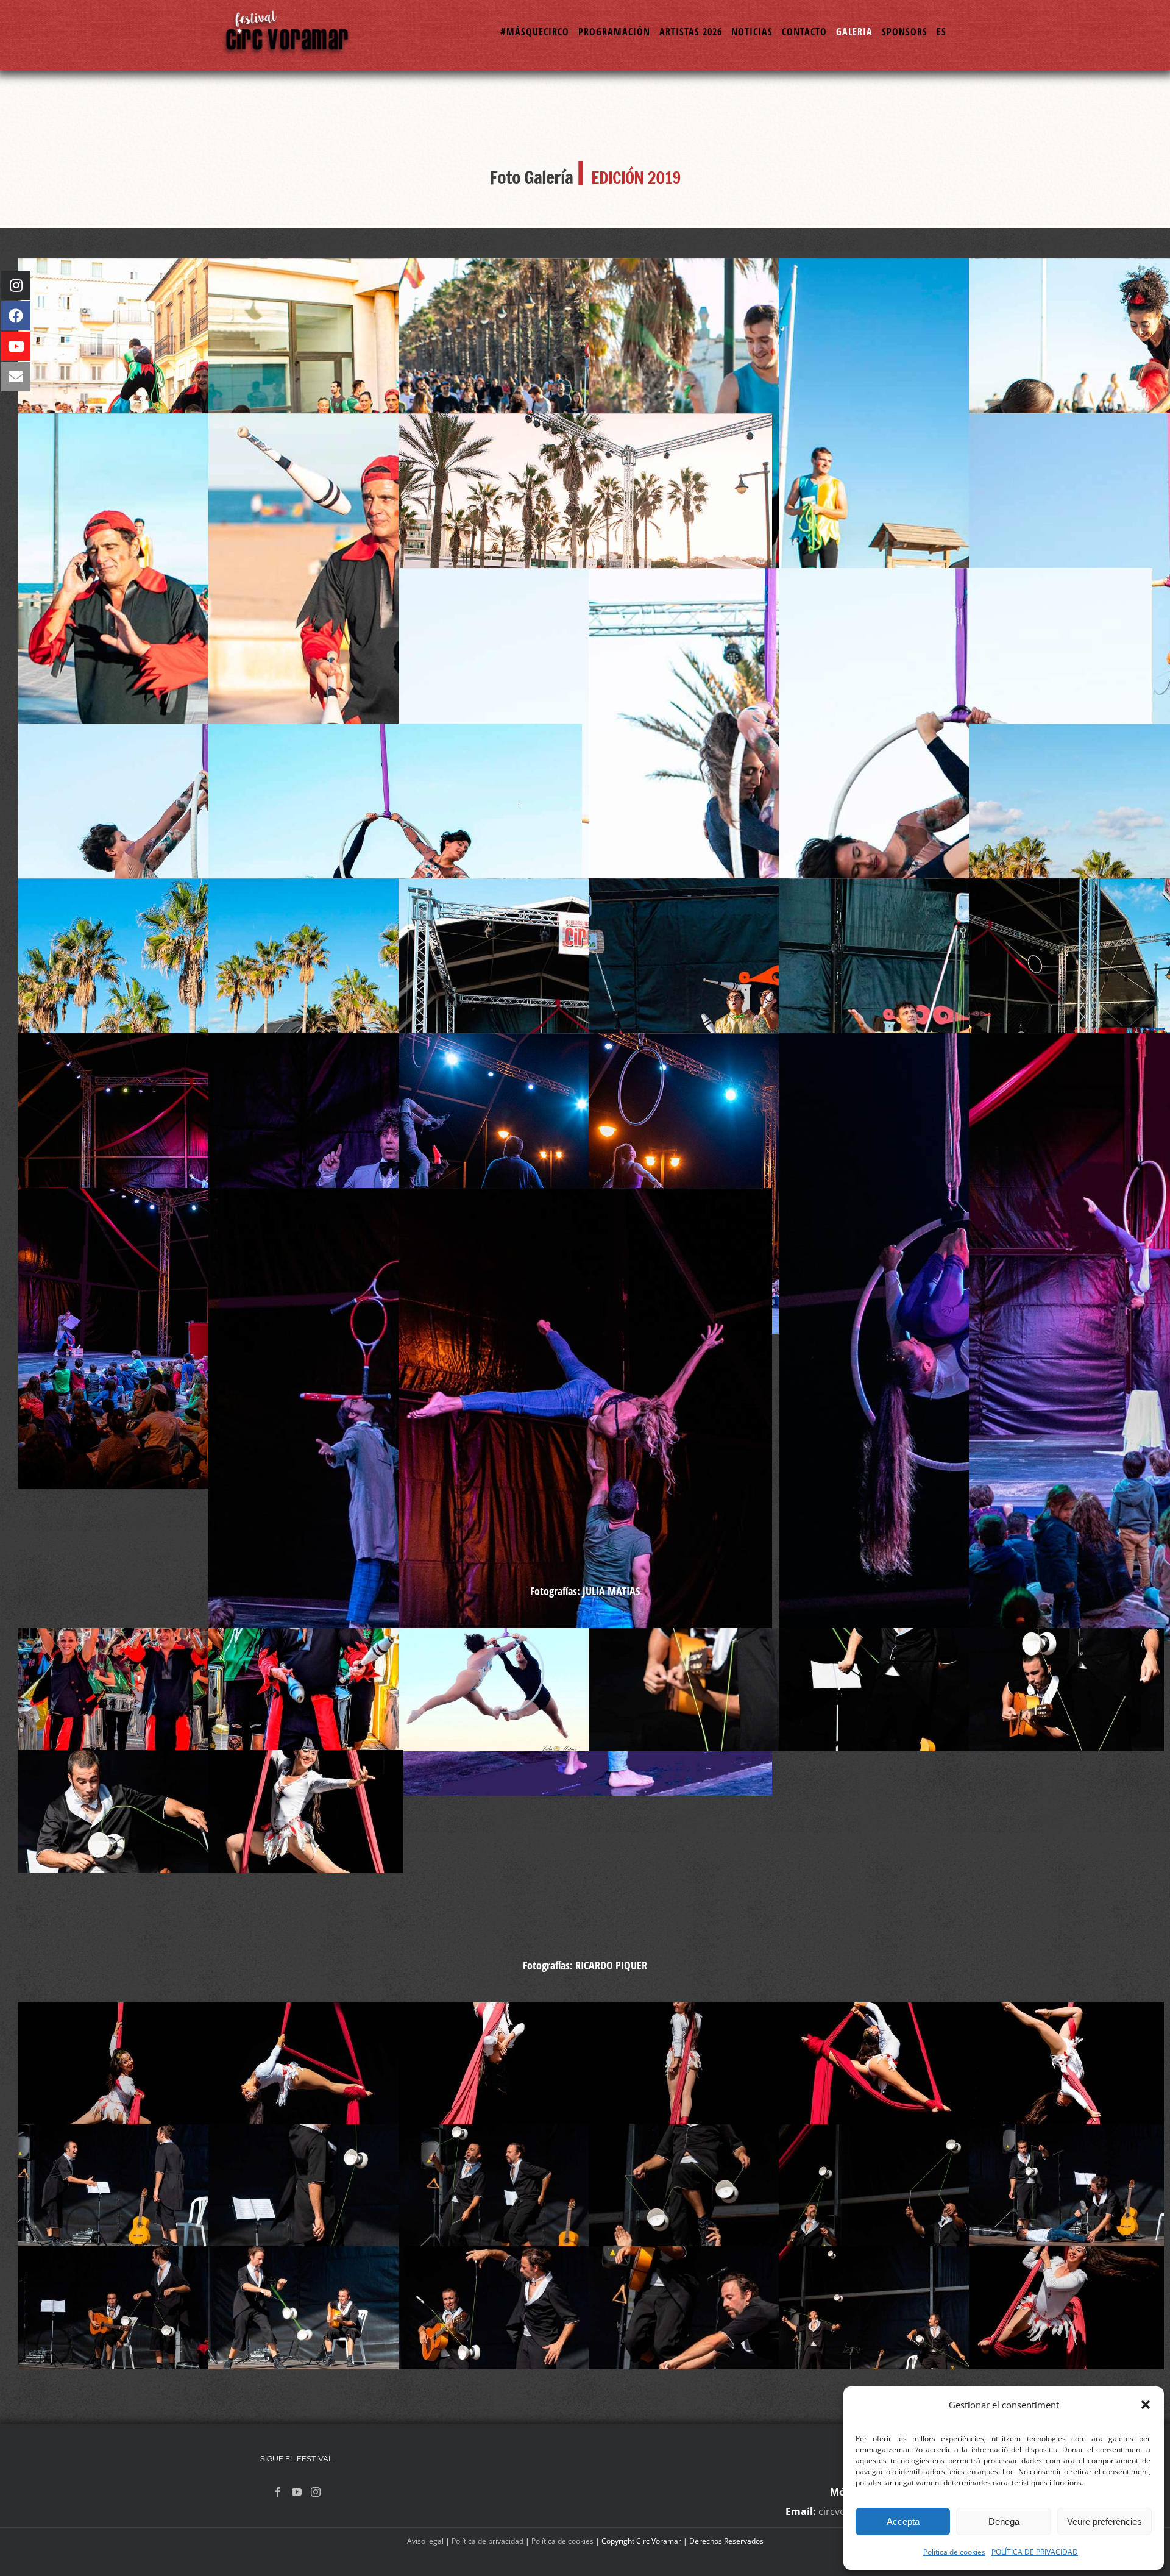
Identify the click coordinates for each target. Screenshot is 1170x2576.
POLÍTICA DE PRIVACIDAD (1035, 2552)
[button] (1146, 2405)
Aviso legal (425, 2541)
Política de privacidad (487, 2541)
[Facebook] (278, 2492)
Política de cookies (954, 2552)
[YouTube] (297, 2492)
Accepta (903, 2521)
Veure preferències (1104, 2521)
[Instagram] (316, 2492)
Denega (1004, 2521)
